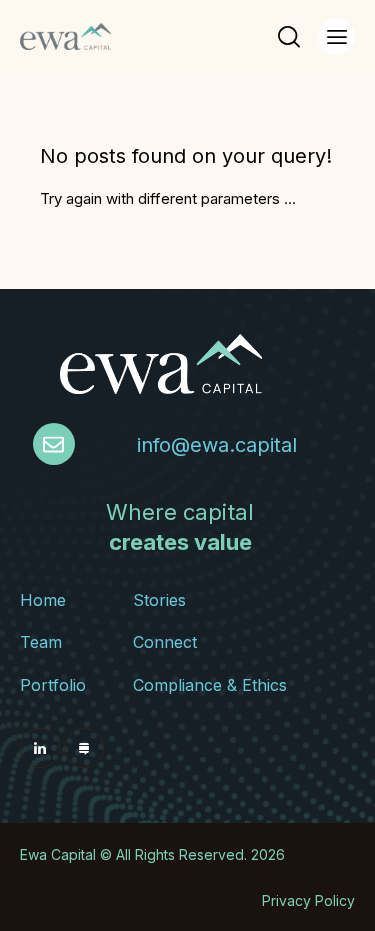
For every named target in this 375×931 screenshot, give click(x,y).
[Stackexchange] (84, 748)
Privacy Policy (308, 900)
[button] (336, 36)
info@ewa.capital (217, 445)
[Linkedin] (40, 748)
